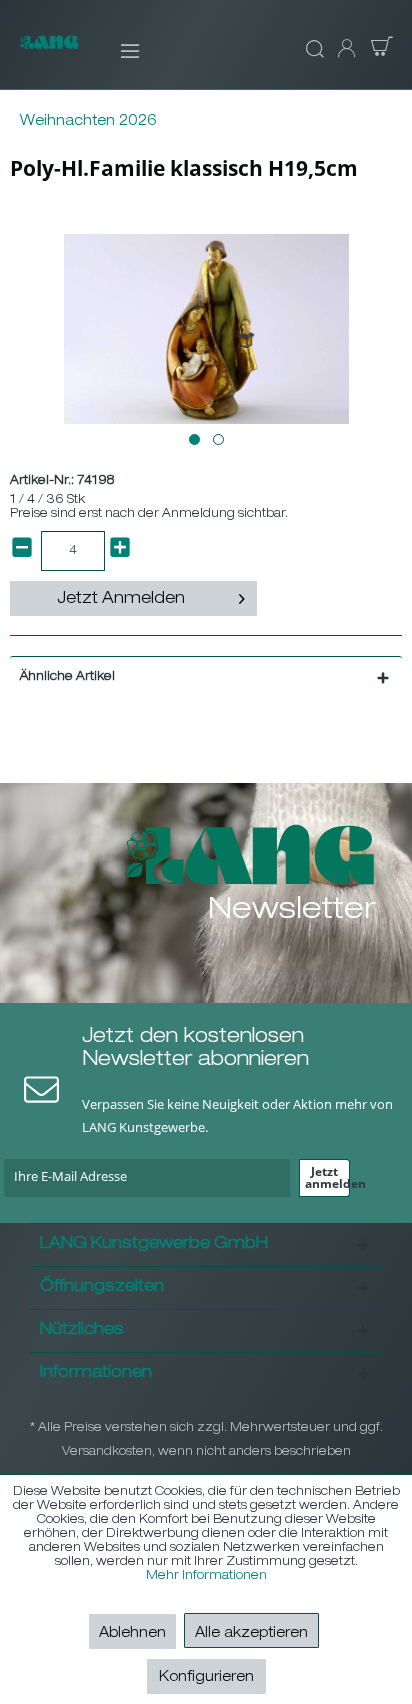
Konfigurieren (206, 1678)
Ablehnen (132, 1634)
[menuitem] (116, 50)
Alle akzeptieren (251, 1634)
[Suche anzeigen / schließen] (312, 50)
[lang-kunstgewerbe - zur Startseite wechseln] (49, 52)
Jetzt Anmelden (121, 600)
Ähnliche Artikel (67, 677)
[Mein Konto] (345, 50)
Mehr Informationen (206, 1576)
